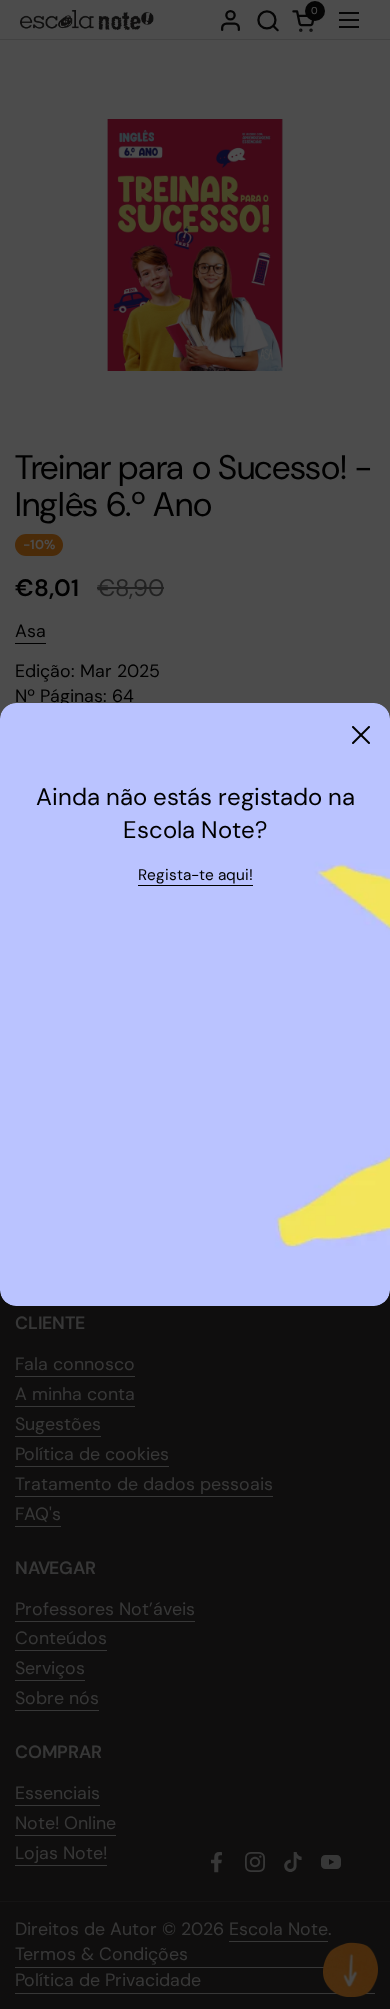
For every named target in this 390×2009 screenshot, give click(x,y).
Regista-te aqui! (195, 875)
